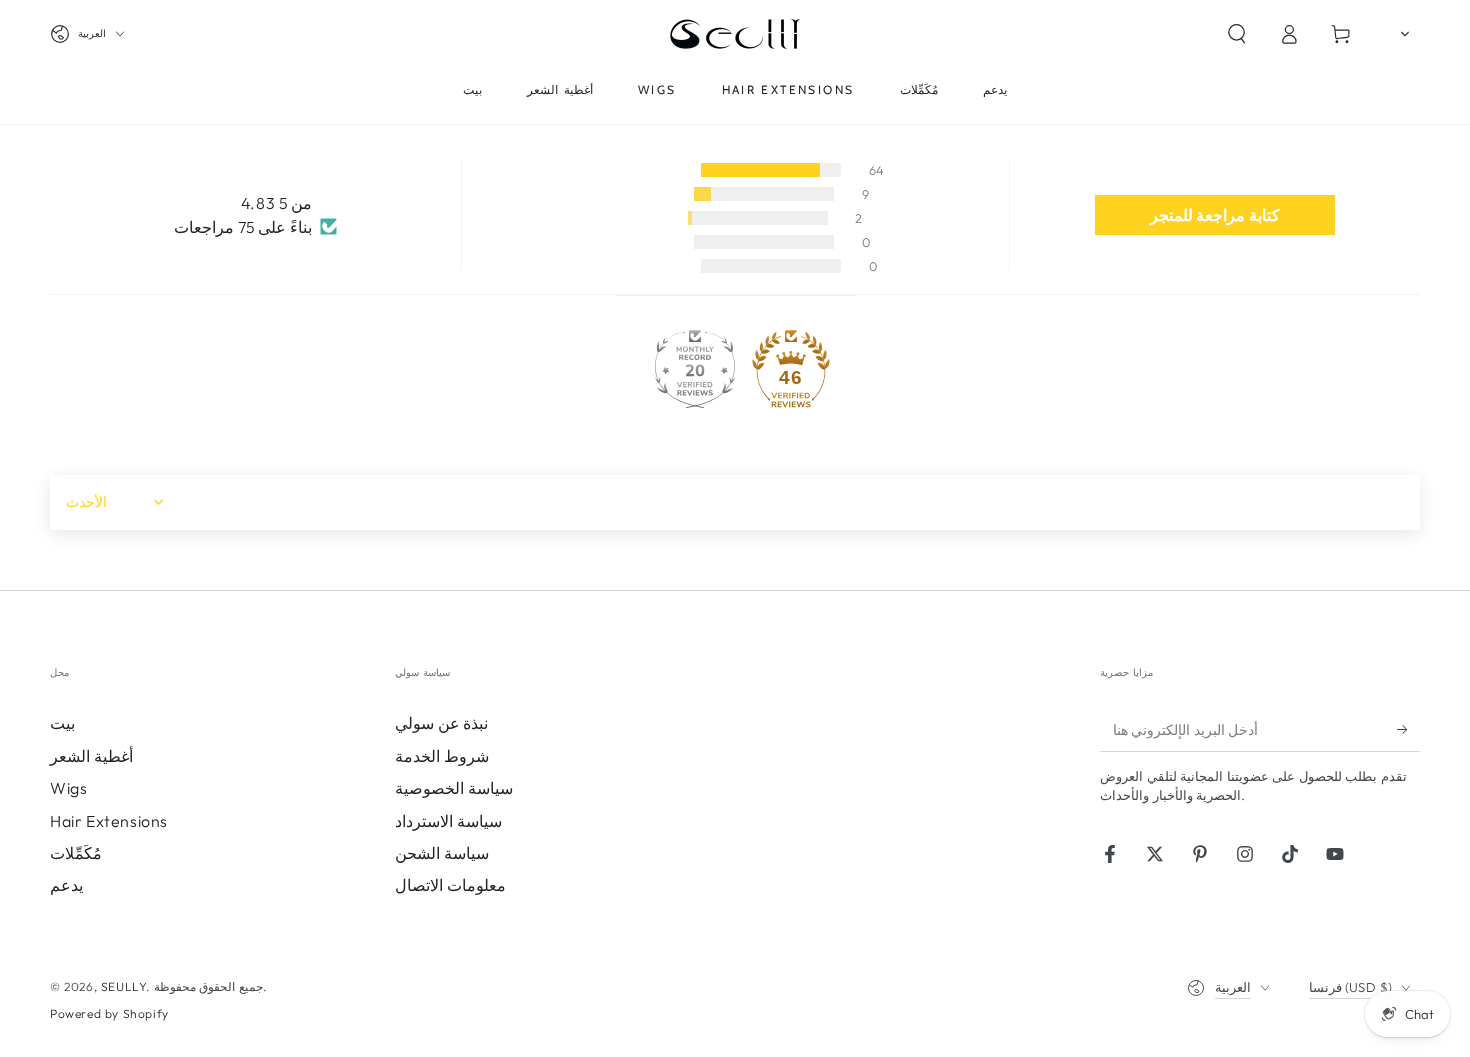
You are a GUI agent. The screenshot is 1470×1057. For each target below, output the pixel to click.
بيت (62, 723)
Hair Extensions (109, 821)
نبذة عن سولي (441, 723)
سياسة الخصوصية (454, 788)
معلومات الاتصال (450, 885)
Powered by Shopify (109, 1013)
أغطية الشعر (91, 756)
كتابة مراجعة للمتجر (1215, 215)
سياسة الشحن (442, 853)
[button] (1237, 34)
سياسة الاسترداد (448, 821)
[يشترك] (1408, 729)
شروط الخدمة (442, 756)
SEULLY (124, 986)
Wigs (68, 788)
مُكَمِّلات (76, 853)
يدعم (66, 885)
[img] (255, 203)
